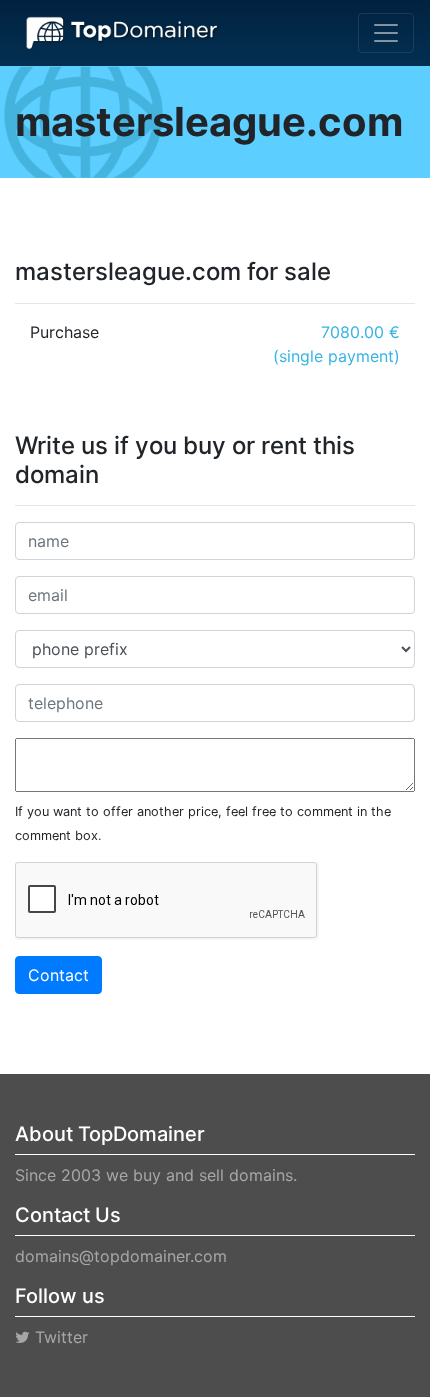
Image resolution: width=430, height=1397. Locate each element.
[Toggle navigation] (386, 33)
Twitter (59, 1337)
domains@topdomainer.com (121, 1256)
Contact (58, 975)
